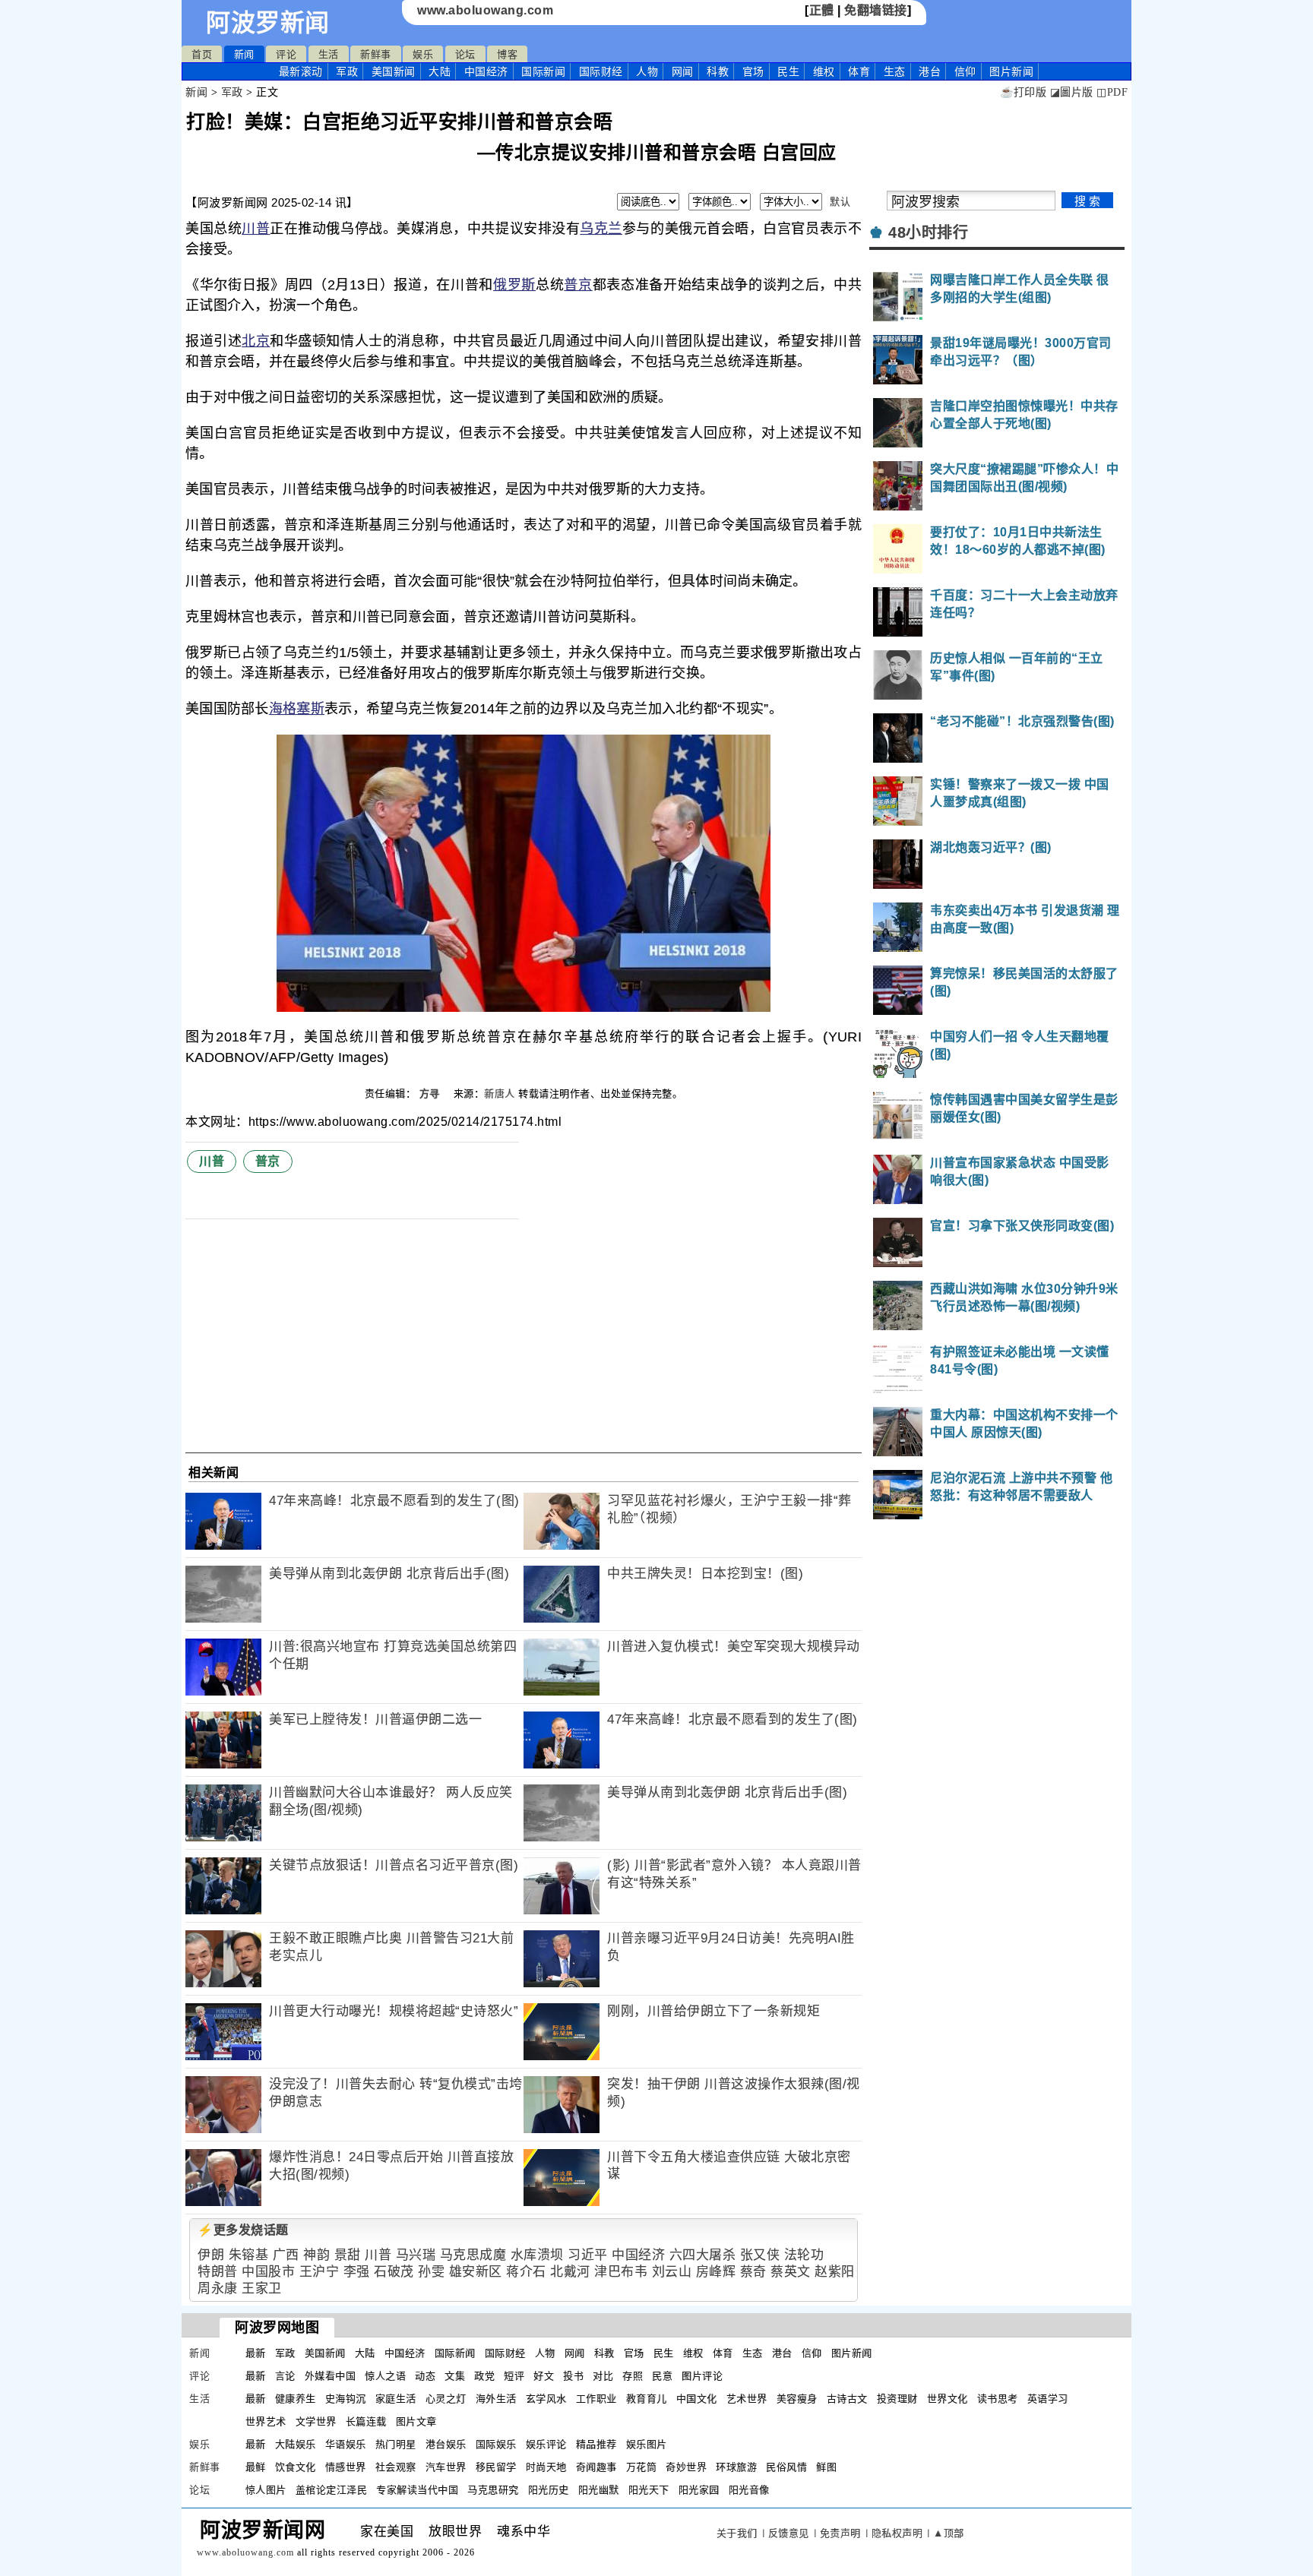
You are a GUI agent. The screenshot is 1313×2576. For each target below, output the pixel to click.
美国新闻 (394, 71)
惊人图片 (266, 2490)
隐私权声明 (897, 2533)
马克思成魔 (473, 2255)
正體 (822, 10)
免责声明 (840, 2533)
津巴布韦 (621, 2272)
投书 (573, 2376)
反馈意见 (789, 2533)
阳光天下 (649, 2490)
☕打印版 (1023, 92)
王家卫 (262, 2288)
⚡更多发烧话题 (243, 2230)
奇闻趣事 (596, 2467)
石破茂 (394, 2272)
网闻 (683, 71)
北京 (256, 341)
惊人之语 (385, 2376)
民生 (788, 71)
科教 (718, 71)
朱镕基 (249, 2255)
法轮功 (804, 2255)
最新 (301, 71)
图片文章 (416, 2421)
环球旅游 (736, 2467)
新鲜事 (376, 54)
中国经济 (486, 71)
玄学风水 (546, 2399)
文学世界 (316, 2421)
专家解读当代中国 (417, 2490)
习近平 (588, 2255)
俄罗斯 (514, 285)
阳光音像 (749, 2490)
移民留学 (496, 2467)
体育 (859, 71)
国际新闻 (543, 71)
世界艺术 (266, 2421)
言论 (285, 2376)
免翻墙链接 (876, 10)
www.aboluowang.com (485, 10)
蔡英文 (791, 2272)
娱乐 (423, 54)
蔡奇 (753, 2272)
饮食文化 (296, 2467)
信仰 (965, 71)
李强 (357, 2272)
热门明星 (396, 2444)
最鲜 (256, 2467)
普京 (578, 285)
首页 (202, 54)
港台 (930, 71)
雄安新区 (476, 2272)
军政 (347, 71)
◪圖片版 (1072, 92)
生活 (329, 54)
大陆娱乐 (296, 2444)
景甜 (348, 2255)
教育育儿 (647, 2399)
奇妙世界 (686, 2467)
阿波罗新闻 (268, 23)
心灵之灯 (446, 2399)
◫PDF (1112, 92)
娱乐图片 (647, 2444)
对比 (603, 2376)
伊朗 (211, 2255)
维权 (824, 71)
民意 (662, 2376)
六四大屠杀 (703, 2255)
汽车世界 (446, 2467)
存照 (633, 2376)
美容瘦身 (797, 2399)
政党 (484, 2376)
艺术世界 (747, 2399)
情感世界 (346, 2467)
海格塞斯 (297, 709)
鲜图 (826, 2467)
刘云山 (672, 2272)
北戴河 (570, 2272)
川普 (256, 229)
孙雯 (431, 2272)
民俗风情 (786, 2467)
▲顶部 (949, 2533)
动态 (425, 2376)
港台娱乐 (446, 2444)
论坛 (465, 54)
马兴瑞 (416, 2255)
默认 (840, 202)
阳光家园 (699, 2490)
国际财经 (601, 71)
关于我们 (737, 2533)
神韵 (316, 2255)
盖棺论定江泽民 (332, 2490)
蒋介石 (526, 2272)
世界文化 (948, 2399)
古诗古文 (847, 2399)
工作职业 (596, 2399)
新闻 (244, 54)
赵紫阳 (835, 2272)
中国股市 (268, 2272)
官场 (753, 71)
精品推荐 (596, 2444)
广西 (286, 2255)
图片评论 (702, 2376)
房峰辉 (716, 2272)
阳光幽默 (599, 2490)
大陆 (440, 71)
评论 (286, 54)
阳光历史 (549, 2490)
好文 (544, 2376)
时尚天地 (546, 2467)
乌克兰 (601, 229)
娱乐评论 (546, 2444)
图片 (1011, 71)
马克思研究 (493, 2490)
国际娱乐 (496, 2444)
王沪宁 (320, 2272)
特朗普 (218, 2272)
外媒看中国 (331, 2376)
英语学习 (1048, 2399)
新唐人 (500, 1094)
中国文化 (697, 2399)
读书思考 (998, 2399)
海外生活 (496, 2399)
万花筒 (642, 2467)
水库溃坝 (537, 2255)
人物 (647, 71)
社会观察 (396, 2467)
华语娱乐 (346, 2444)
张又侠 (760, 2255)
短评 (514, 2376)
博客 (507, 54)
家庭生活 (396, 2399)
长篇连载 (366, 2421)
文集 (455, 2376)
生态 (895, 71)
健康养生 (296, 2399)
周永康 (218, 2288)
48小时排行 (928, 232)
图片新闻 (852, 2353)
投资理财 (897, 2399)
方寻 (432, 1094)
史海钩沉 (346, 2399)
